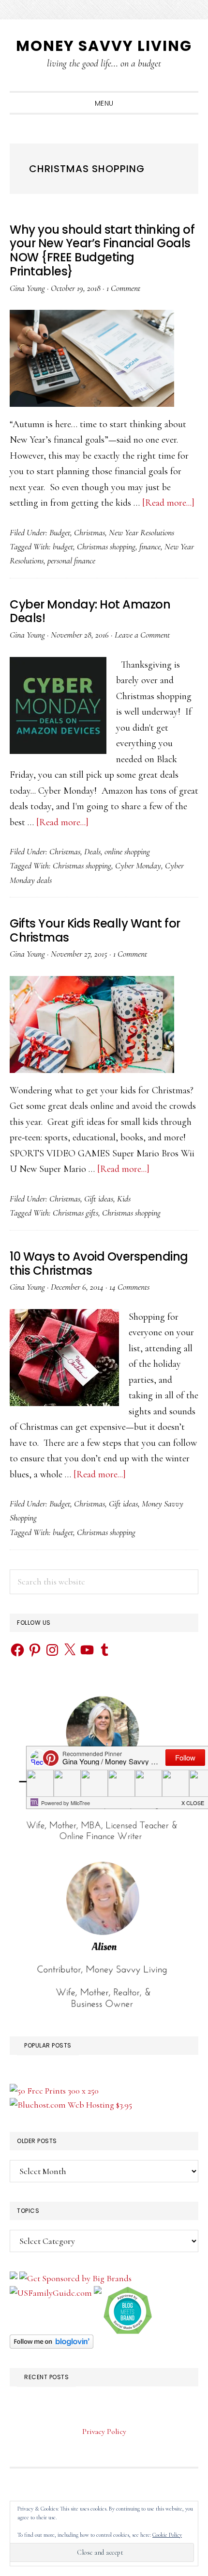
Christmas (89, 532)
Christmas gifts (75, 1213)
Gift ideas (99, 1199)
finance (150, 546)
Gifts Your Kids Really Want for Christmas (95, 930)
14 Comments (129, 1287)
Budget (60, 532)
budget (63, 546)
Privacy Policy (104, 2432)
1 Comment (123, 288)
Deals (92, 851)
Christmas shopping (106, 546)
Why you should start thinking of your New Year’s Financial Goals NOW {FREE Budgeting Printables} (102, 250)
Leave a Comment (142, 635)
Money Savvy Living (104, 46)
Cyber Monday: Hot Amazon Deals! (90, 611)
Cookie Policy (167, 2535)
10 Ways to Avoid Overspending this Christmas (99, 1264)
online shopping (127, 851)
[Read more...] (168, 503)
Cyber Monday (138, 865)
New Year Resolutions (141, 532)
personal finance (71, 560)
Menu (104, 103)
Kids (124, 1199)
